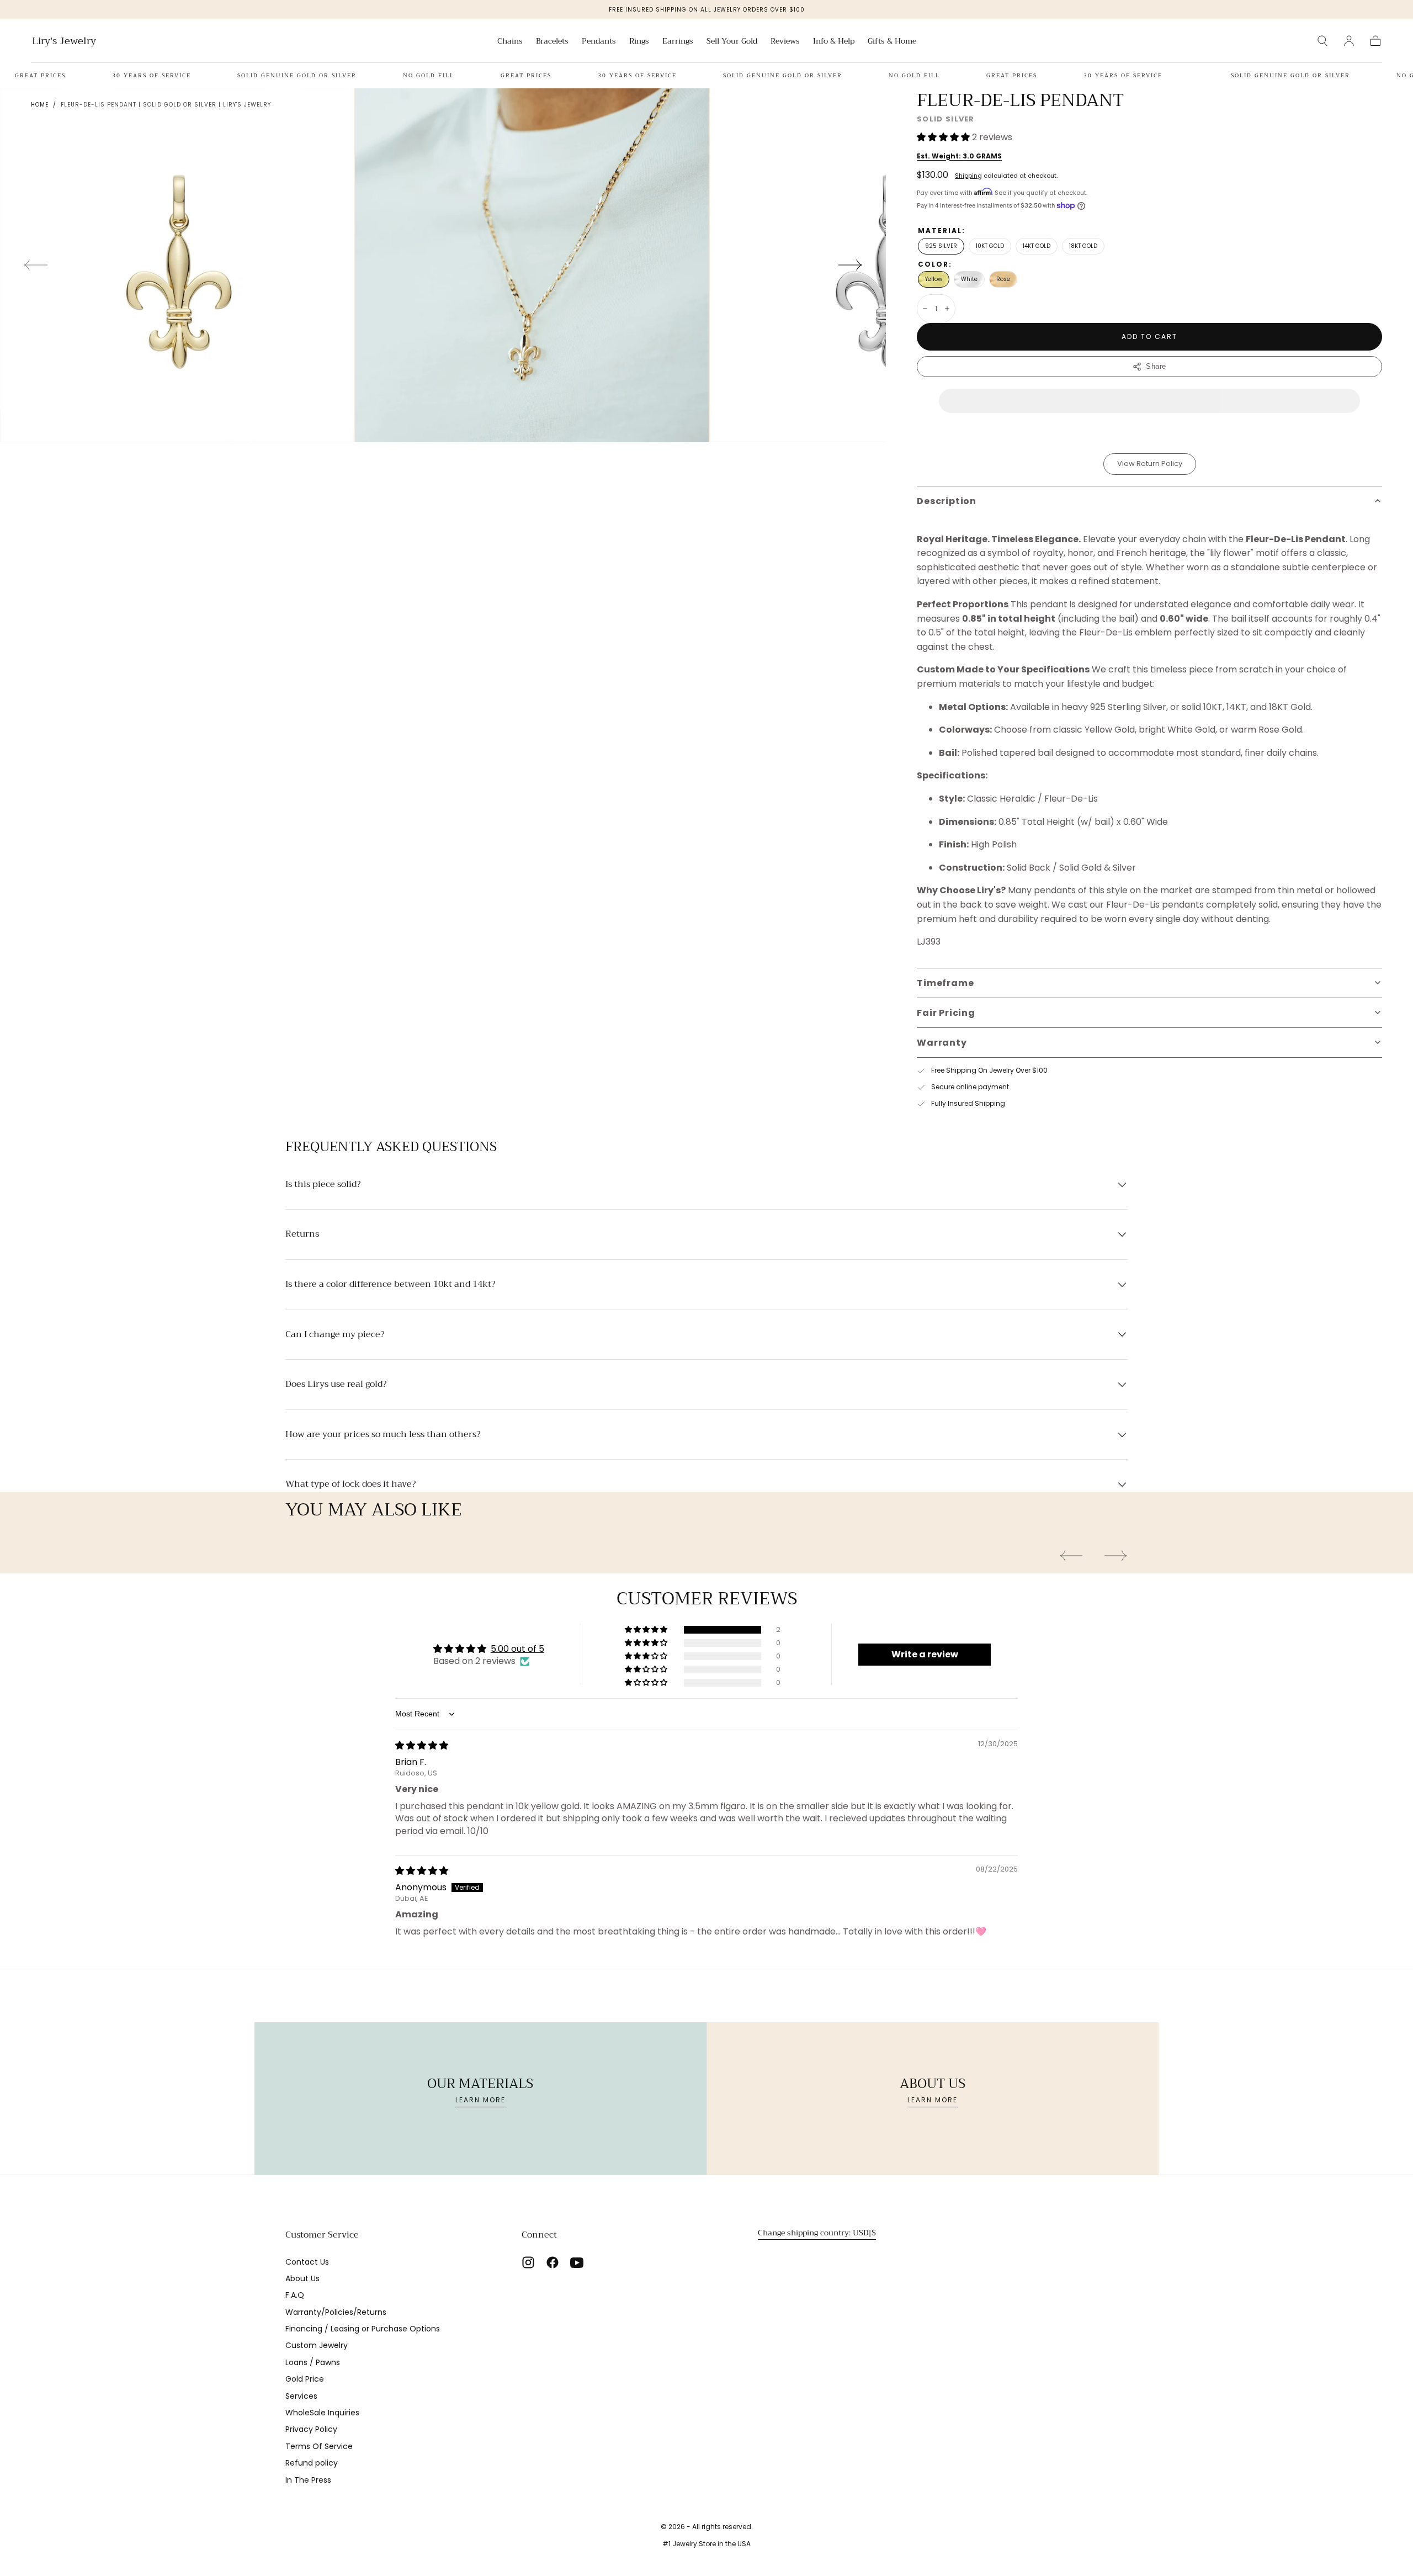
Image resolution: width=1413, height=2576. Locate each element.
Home (40, 105)
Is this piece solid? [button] (323, 1185)
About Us (302, 2278)
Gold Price (305, 2379)
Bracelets (552, 42)
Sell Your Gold (732, 42)
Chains (510, 42)
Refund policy (312, 2463)
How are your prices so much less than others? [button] (383, 1435)
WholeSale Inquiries (322, 2413)
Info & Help (834, 42)
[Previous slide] (35, 265)
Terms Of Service (319, 2446)
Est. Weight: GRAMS (959, 156)
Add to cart (1149, 336)
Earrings (678, 42)
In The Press (308, 2480)
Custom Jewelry (317, 2345)
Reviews (785, 42)
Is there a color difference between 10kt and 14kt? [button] (390, 1285)
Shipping (968, 176)
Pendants (599, 42)
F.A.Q (295, 2295)
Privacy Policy (311, 2429)
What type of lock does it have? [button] (350, 1485)
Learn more (480, 2100)
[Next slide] (851, 265)
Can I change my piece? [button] (335, 1335)
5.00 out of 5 (517, 1649)
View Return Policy (1150, 463)
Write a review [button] (925, 1654)
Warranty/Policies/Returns (336, 2312)
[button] (1322, 41)
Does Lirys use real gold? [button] (336, 1385)
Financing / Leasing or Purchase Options (363, 2329)
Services (301, 2396)
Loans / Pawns (313, 2362)
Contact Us (307, 2262)
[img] (422, 1745)
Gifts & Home (892, 42)
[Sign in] (1349, 41)
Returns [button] (302, 1234)
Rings (639, 42)
